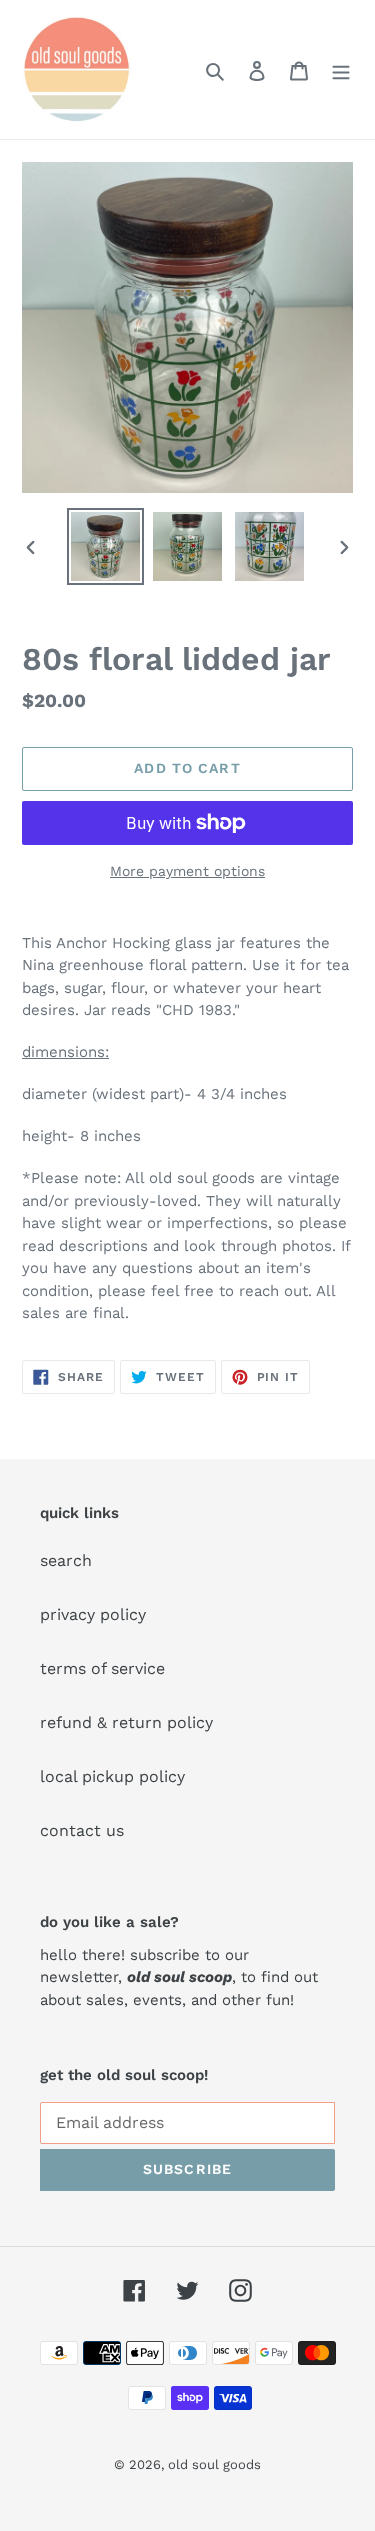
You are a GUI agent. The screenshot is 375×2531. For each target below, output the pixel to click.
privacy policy (93, 1614)
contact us (82, 1830)
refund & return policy (126, 1722)
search (66, 1560)
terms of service (102, 1668)
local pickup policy (112, 1776)
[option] (106, 546)
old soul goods (214, 2464)
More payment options (187, 871)
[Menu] (341, 70)
